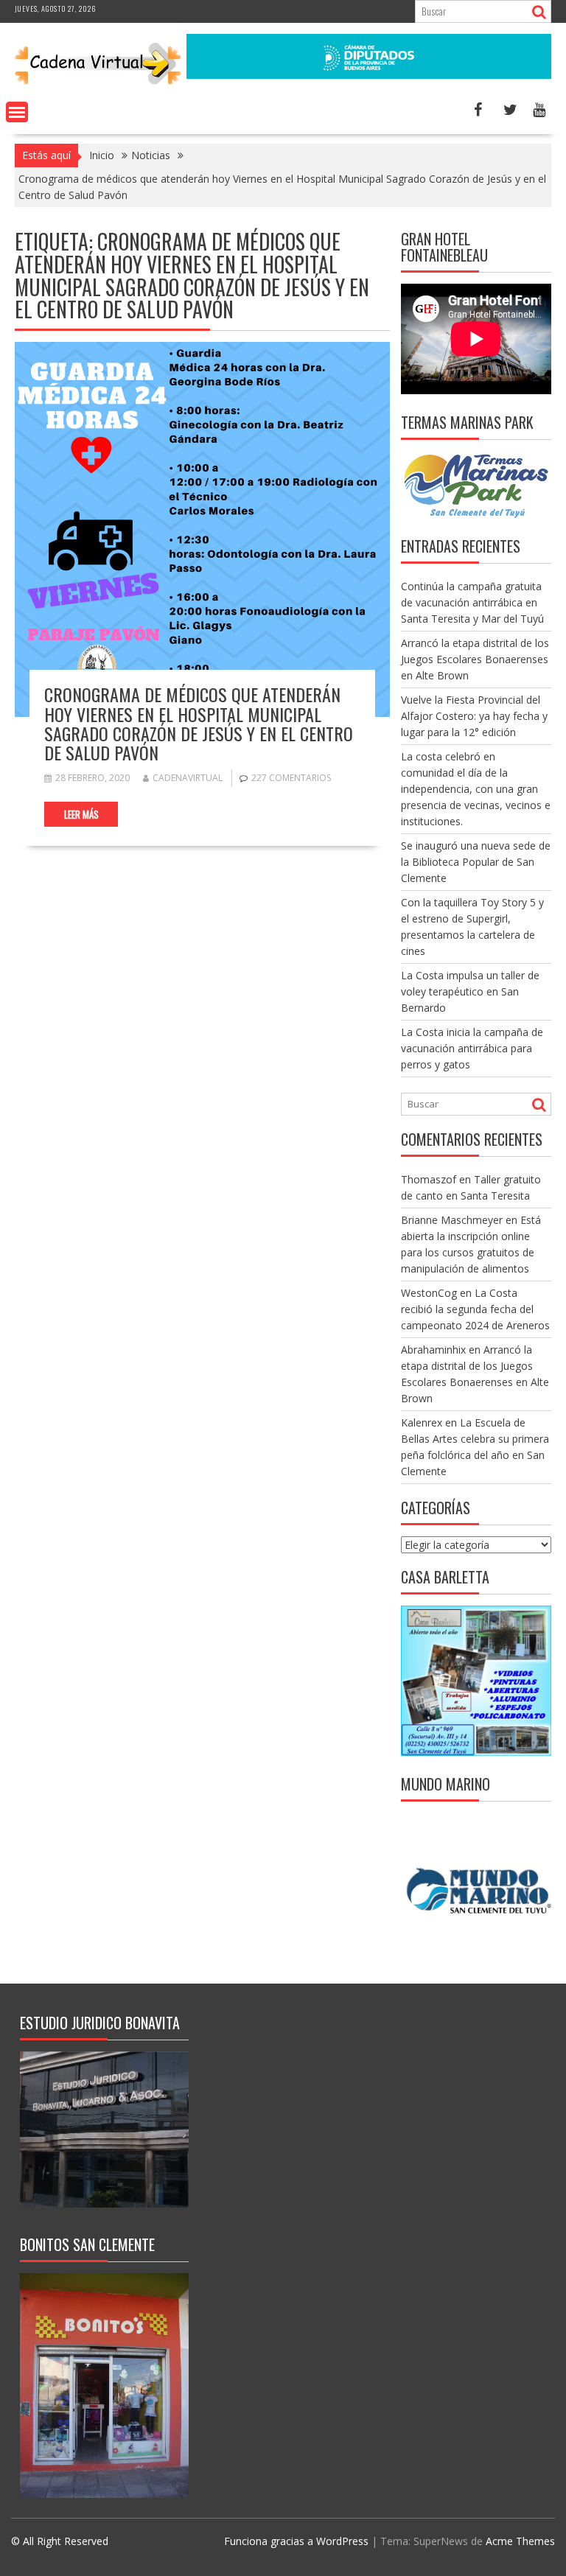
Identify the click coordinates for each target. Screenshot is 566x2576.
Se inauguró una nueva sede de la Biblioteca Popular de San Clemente (476, 862)
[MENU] (17, 112)
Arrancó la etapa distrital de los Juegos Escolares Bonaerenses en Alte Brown (475, 659)
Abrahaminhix (433, 1350)
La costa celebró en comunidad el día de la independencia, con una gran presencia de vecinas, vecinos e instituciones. (476, 789)
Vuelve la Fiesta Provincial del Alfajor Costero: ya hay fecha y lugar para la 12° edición (474, 716)
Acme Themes (520, 2541)
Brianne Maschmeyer (452, 1220)
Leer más (81, 814)
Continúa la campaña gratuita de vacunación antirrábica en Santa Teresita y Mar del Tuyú (472, 602)
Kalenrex (422, 1422)
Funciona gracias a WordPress (296, 2541)
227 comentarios (291, 778)
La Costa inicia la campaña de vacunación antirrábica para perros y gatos (472, 1048)
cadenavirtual (188, 778)
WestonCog (429, 1293)
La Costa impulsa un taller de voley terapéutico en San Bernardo (470, 991)
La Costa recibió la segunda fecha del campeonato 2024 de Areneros (475, 1309)
